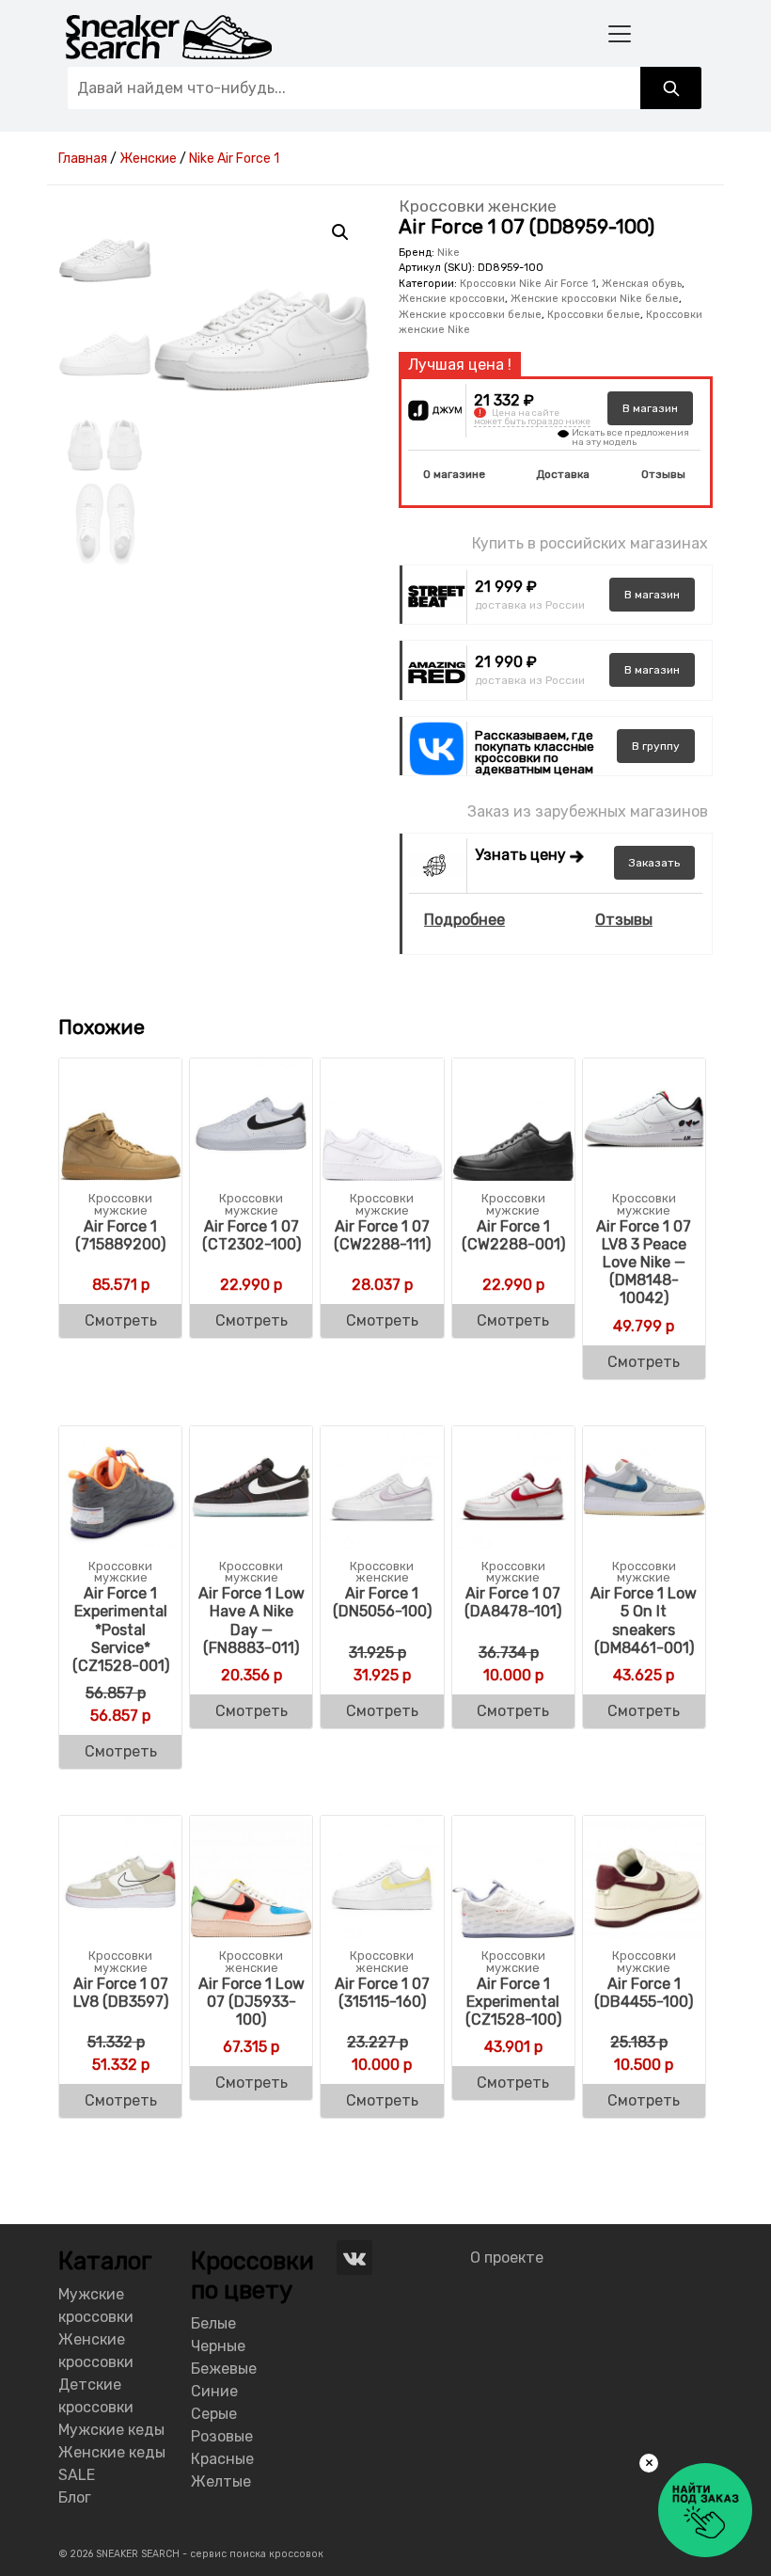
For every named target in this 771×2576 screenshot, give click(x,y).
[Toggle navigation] (620, 33)
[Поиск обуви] (671, 88)
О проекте (507, 2258)
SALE (77, 2475)
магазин (650, 408)
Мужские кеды (111, 2430)
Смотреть (121, 1320)
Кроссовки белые (594, 315)
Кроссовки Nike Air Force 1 (528, 284)
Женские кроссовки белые (470, 315)
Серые (214, 2414)
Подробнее (464, 920)
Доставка (563, 474)
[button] (340, 232)
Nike (448, 253)
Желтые (221, 2481)
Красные (222, 2459)
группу (656, 746)
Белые (213, 2323)
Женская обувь (642, 284)
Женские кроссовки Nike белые (595, 299)
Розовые (222, 2436)
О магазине (454, 474)
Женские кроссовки (452, 299)
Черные (218, 2346)
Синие (214, 2391)
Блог (75, 2497)
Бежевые (224, 2369)
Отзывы (663, 474)
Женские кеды (112, 2452)
